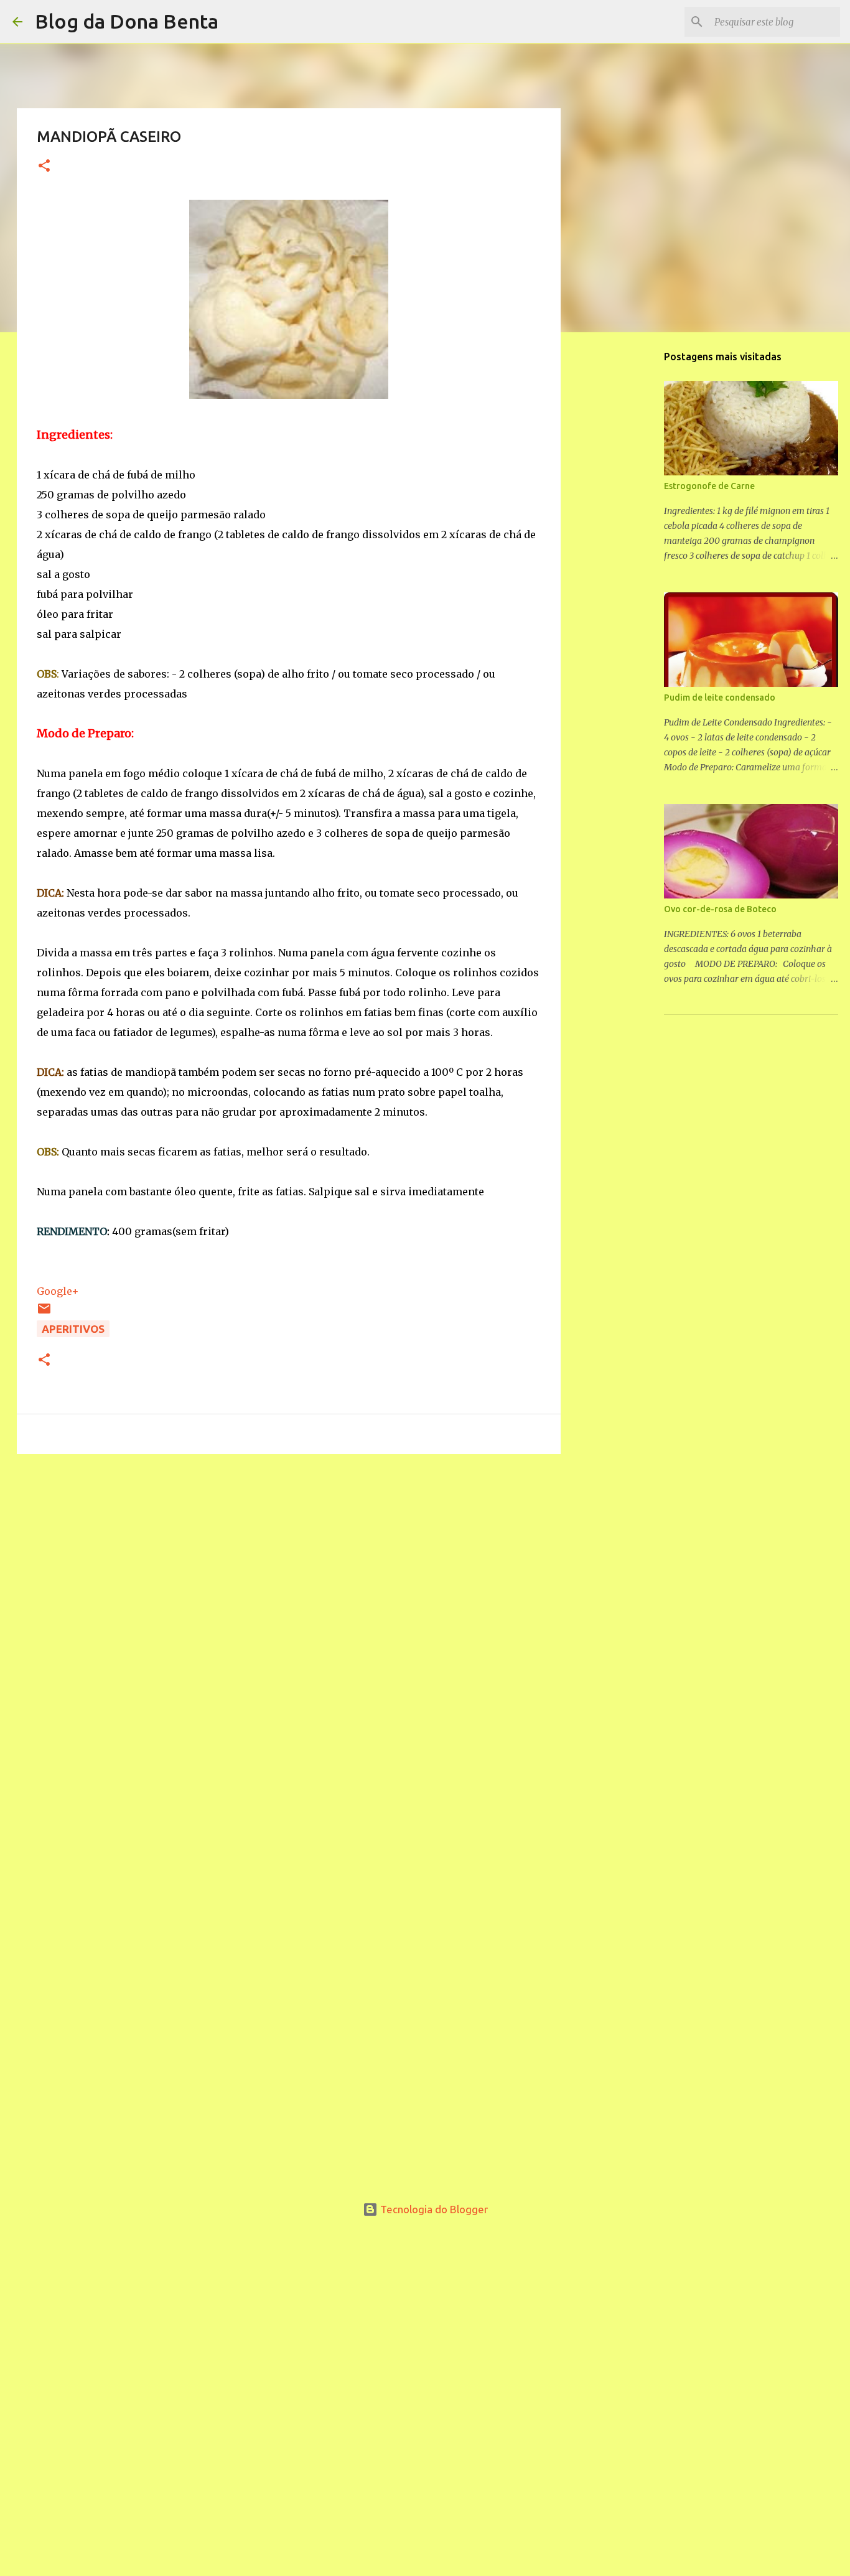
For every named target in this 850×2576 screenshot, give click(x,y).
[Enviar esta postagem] (44, 1312)
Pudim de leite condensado (720, 698)
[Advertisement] (289, 1546)
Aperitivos (73, 1329)
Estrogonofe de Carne (709, 486)
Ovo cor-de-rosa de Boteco (720, 909)
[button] (44, 166)
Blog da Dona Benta (127, 21)
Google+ (58, 1291)
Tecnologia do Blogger (433, 2209)
